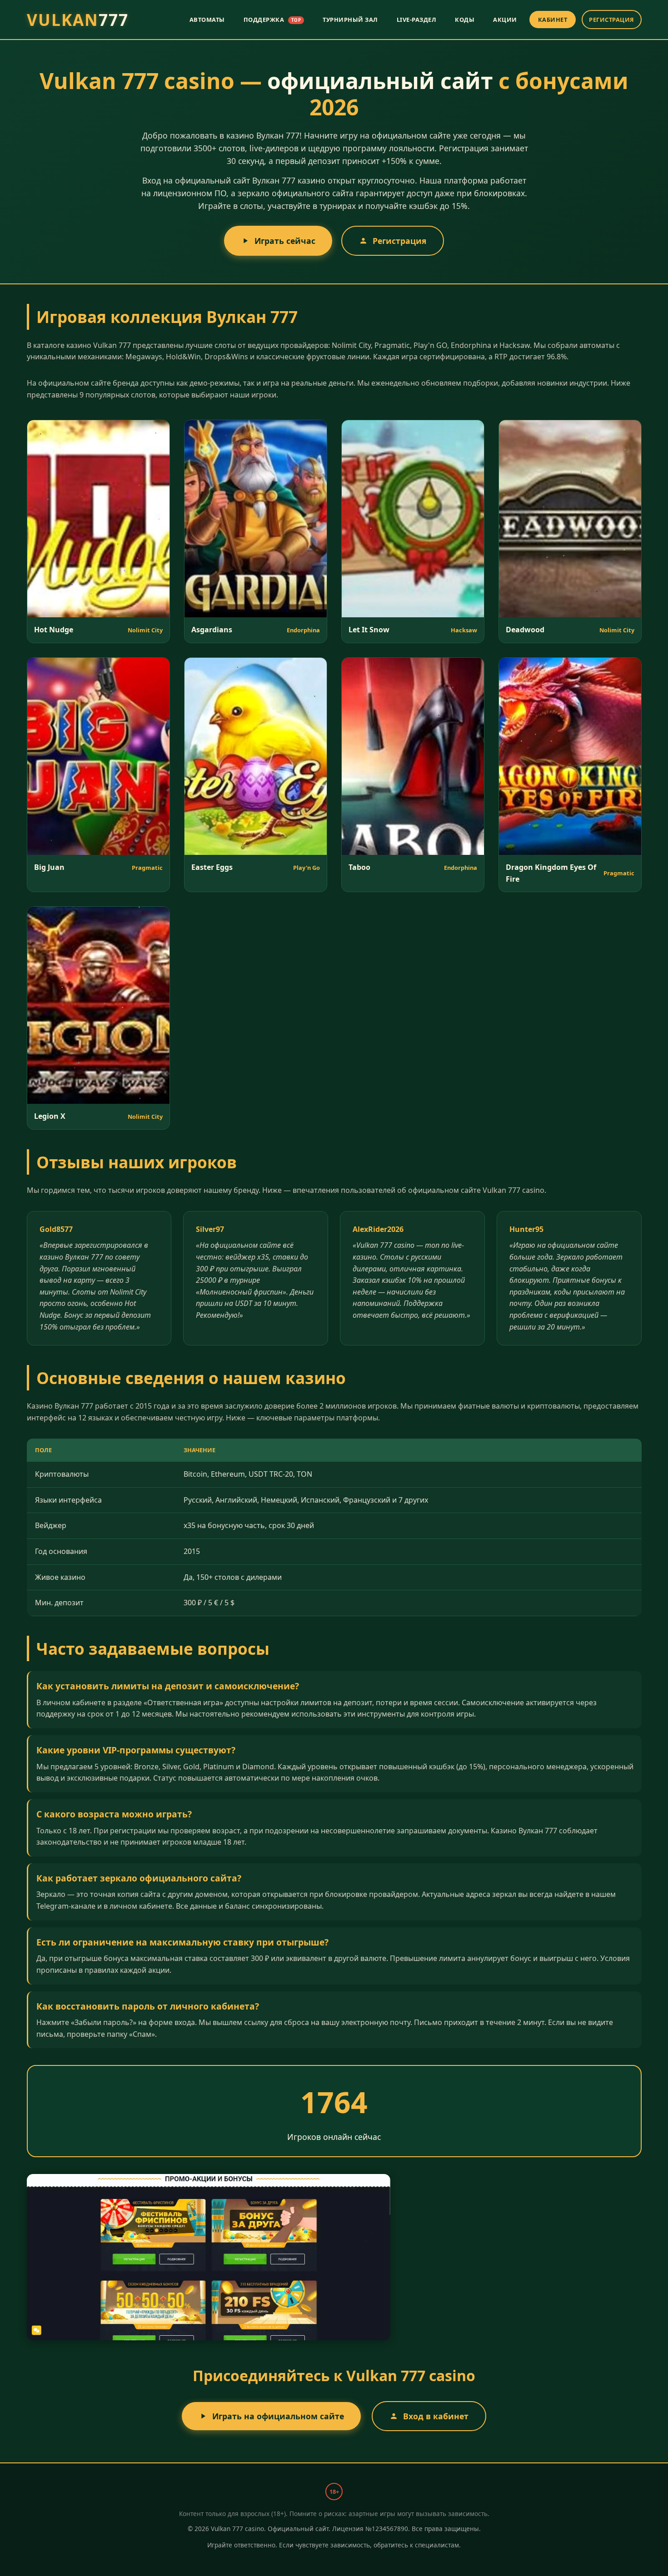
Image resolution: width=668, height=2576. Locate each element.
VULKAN (78, 20)
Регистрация (399, 241)
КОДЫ (465, 20)
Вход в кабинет (436, 2416)
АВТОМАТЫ (207, 20)
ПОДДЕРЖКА (272, 20)
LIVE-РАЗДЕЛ (417, 20)
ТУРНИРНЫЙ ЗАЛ (350, 20)
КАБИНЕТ (553, 20)
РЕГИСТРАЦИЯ (612, 20)
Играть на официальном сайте (278, 2416)
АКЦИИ (505, 20)
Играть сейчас (285, 241)
